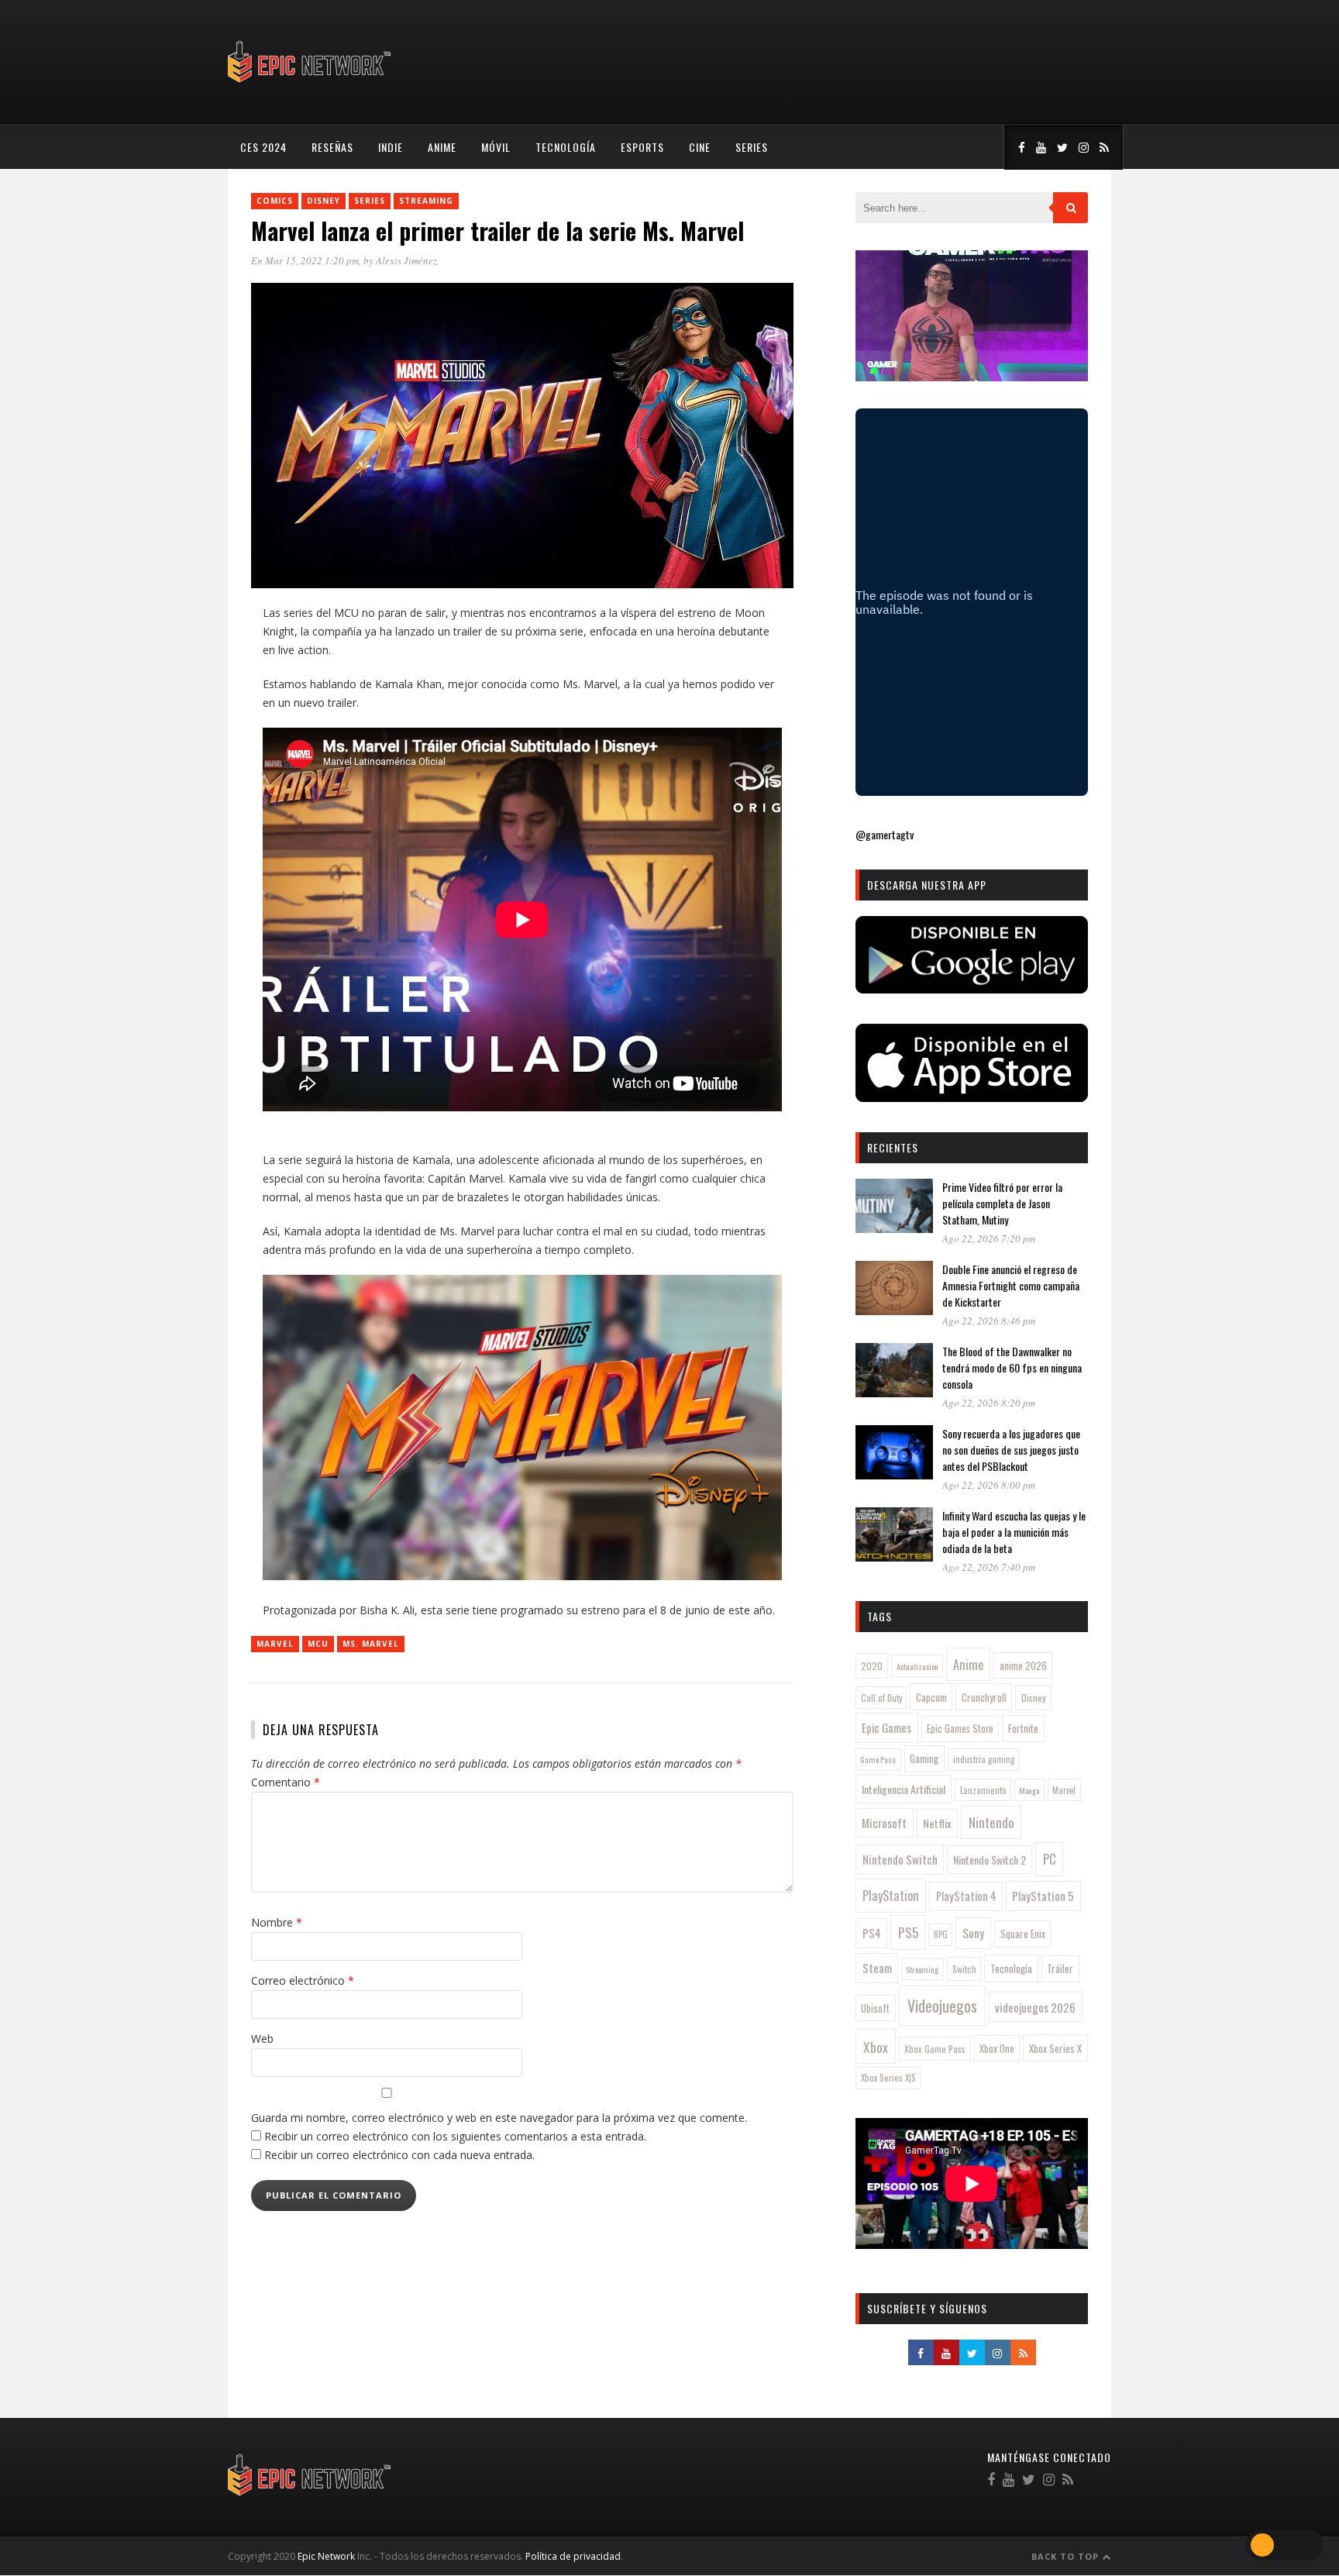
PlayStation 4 (966, 1896)
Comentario (286, 1782)
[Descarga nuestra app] (972, 988)
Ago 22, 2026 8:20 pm (989, 1403)
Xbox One (997, 2049)
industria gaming (984, 1759)
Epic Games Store (960, 1729)
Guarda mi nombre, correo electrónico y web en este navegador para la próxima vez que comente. (499, 2118)
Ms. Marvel (371, 1644)
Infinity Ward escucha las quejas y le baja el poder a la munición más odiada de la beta (1014, 1532)
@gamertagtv (885, 834)
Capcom (931, 1697)
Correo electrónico (303, 1980)
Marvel (275, 1644)
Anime (442, 147)
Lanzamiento (983, 1790)
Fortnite (1023, 1728)
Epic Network (326, 2556)
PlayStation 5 (1043, 1896)
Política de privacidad (573, 2556)
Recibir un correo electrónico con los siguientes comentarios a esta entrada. (455, 2136)
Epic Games (886, 1727)
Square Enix (1023, 1934)
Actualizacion (917, 1666)
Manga (1029, 1790)
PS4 (872, 1933)
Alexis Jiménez (406, 260)
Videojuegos (942, 2006)
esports (642, 147)
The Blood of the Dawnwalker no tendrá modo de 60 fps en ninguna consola (1012, 1367)
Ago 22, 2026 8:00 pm (989, 1485)
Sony (973, 1933)
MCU (318, 1644)
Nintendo (991, 1822)
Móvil (496, 147)
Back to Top (1067, 2556)
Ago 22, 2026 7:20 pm (989, 1238)
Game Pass (878, 1759)
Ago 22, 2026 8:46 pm (989, 1321)
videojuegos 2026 (1035, 2007)
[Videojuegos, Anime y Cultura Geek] (310, 84)
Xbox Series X (1055, 2048)
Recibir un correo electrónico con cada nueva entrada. (399, 2155)
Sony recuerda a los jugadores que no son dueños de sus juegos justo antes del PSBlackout (1011, 1450)
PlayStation (891, 1895)
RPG (941, 1934)
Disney (324, 201)
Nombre (277, 1922)
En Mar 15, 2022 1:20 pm (305, 260)
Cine (700, 147)
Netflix (937, 1823)
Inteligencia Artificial (904, 1789)
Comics (275, 201)
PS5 (908, 1932)
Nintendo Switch (900, 1859)
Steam (877, 1968)
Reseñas (332, 147)
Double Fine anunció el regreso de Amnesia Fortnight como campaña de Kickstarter (1011, 1285)
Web (262, 2039)
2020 (872, 1666)
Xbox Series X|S (888, 2078)
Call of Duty (881, 1698)
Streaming (426, 201)
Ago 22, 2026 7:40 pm (989, 1567)
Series (752, 147)
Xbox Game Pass (935, 2049)
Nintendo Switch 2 (990, 1860)
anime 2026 (1023, 1666)
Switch (964, 1969)
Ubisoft (875, 2008)
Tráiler (1060, 1968)
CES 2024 (263, 147)
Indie (391, 147)
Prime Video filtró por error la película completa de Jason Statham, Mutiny (1002, 1203)
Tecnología (566, 147)
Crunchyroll (984, 1697)
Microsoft (884, 1823)
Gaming (924, 1758)
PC (1050, 1859)
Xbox (876, 2047)
